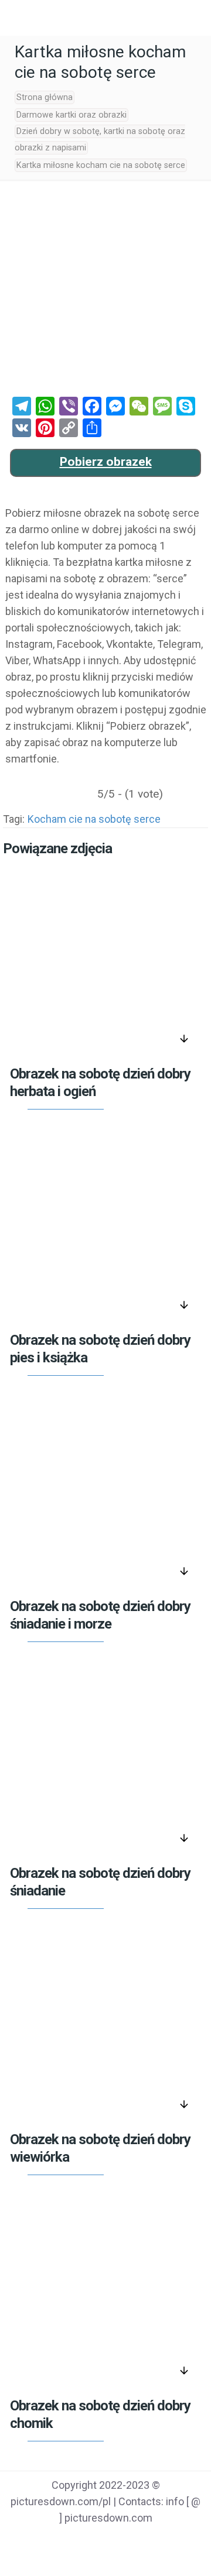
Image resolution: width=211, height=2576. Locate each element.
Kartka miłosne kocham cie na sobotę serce (101, 165)
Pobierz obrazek (106, 462)
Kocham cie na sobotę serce (94, 819)
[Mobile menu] (16, 18)
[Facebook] (61, 2541)
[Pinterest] (120, 2541)
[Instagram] (150, 2541)
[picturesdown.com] (105, 18)
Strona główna (45, 97)
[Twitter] (91, 2541)
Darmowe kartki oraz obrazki (72, 115)
